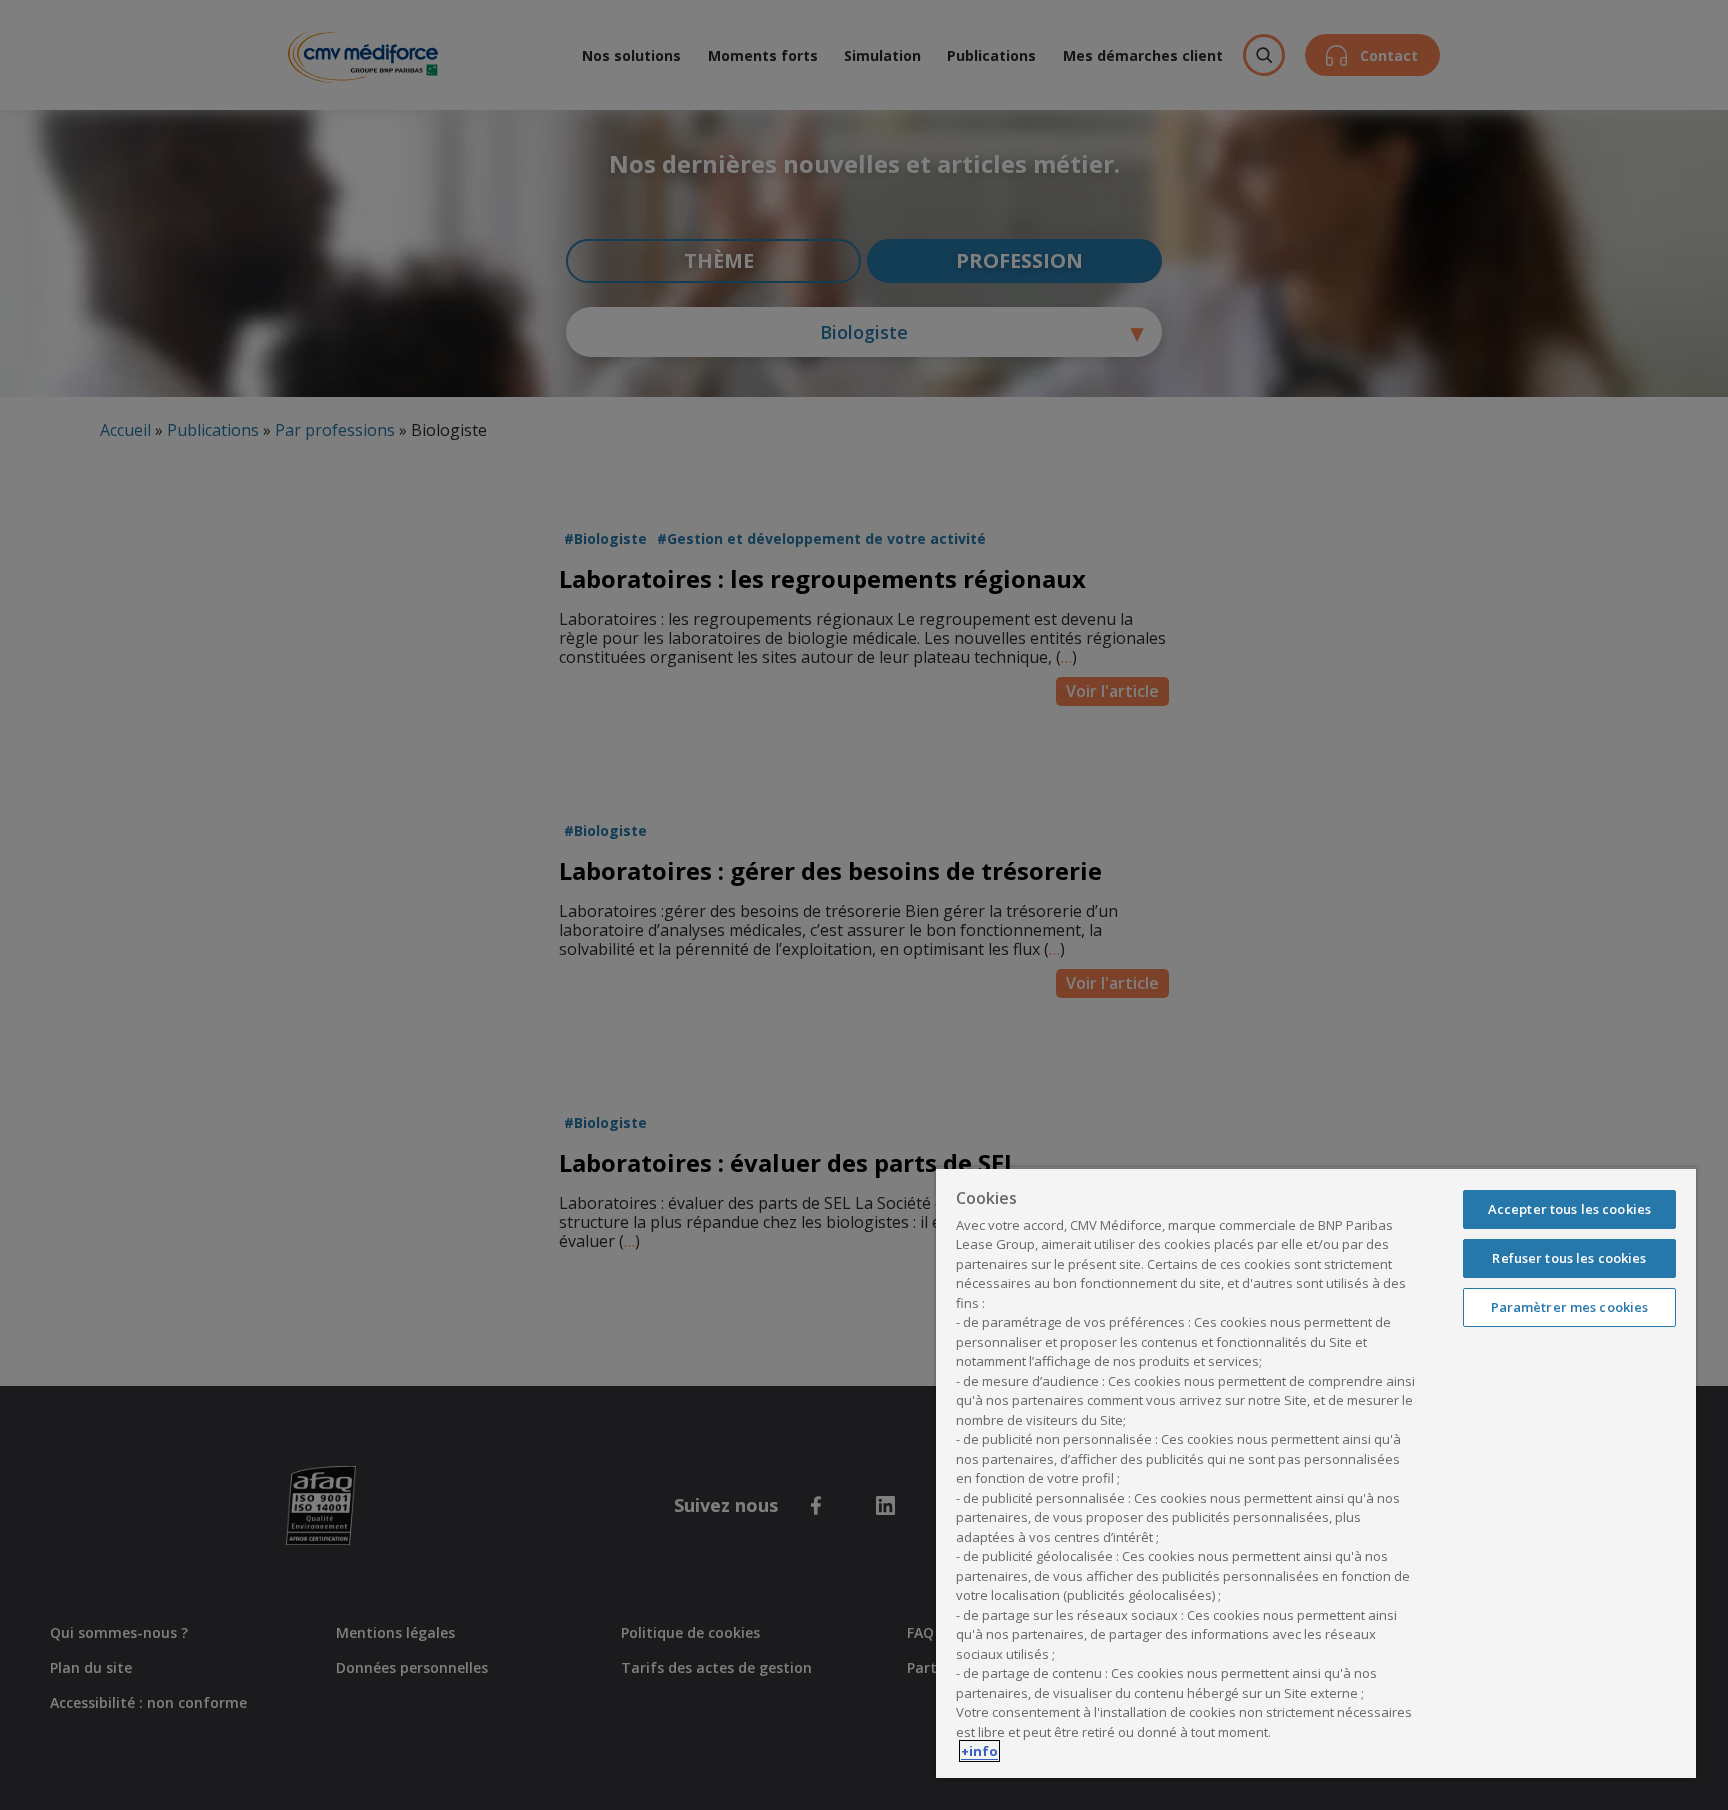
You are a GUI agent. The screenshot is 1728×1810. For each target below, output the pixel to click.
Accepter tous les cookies (1569, 1209)
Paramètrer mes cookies (1570, 1307)
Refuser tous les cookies (1569, 1258)
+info (979, 1751)
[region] (1316, 1472)
